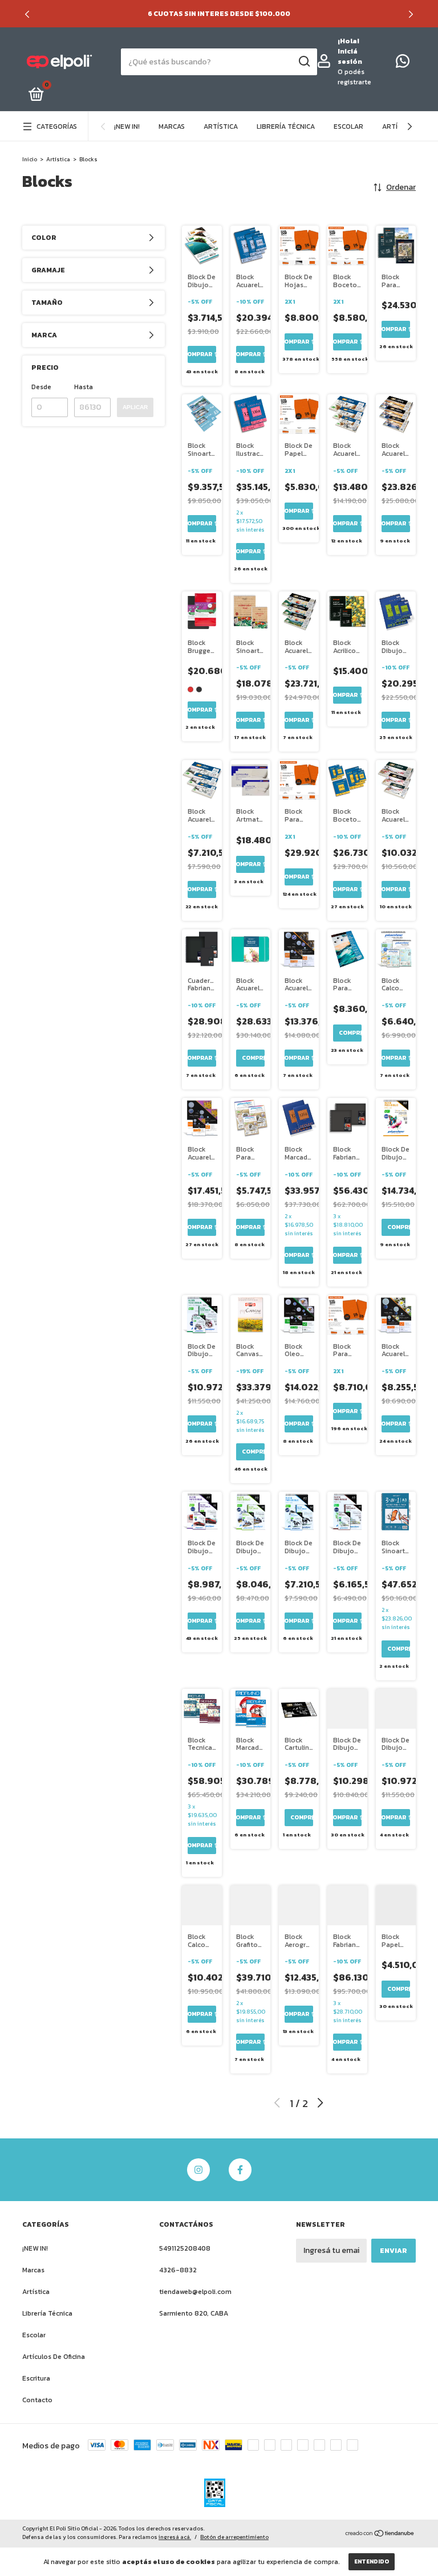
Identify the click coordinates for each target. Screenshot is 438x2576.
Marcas (172, 126)
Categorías (57, 126)
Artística (221, 126)
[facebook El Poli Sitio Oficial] (240, 2170)
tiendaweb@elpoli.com (195, 2292)
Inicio (30, 159)
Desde (41, 387)
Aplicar (135, 407)
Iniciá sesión (350, 56)
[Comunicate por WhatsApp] (403, 64)
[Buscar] (304, 62)
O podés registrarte (354, 77)
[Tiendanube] (380, 2534)
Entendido (372, 2561)
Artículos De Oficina (54, 2357)
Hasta (84, 387)
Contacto (37, 2400)
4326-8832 (178, 2270)
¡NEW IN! (127, 126)
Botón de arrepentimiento (234, 2537)
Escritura (36, 2378)
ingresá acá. (175, 2537)
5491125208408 (185, 2248)
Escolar (348, 126)
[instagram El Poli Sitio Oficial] (198, 2170)
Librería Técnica (286, 126)
